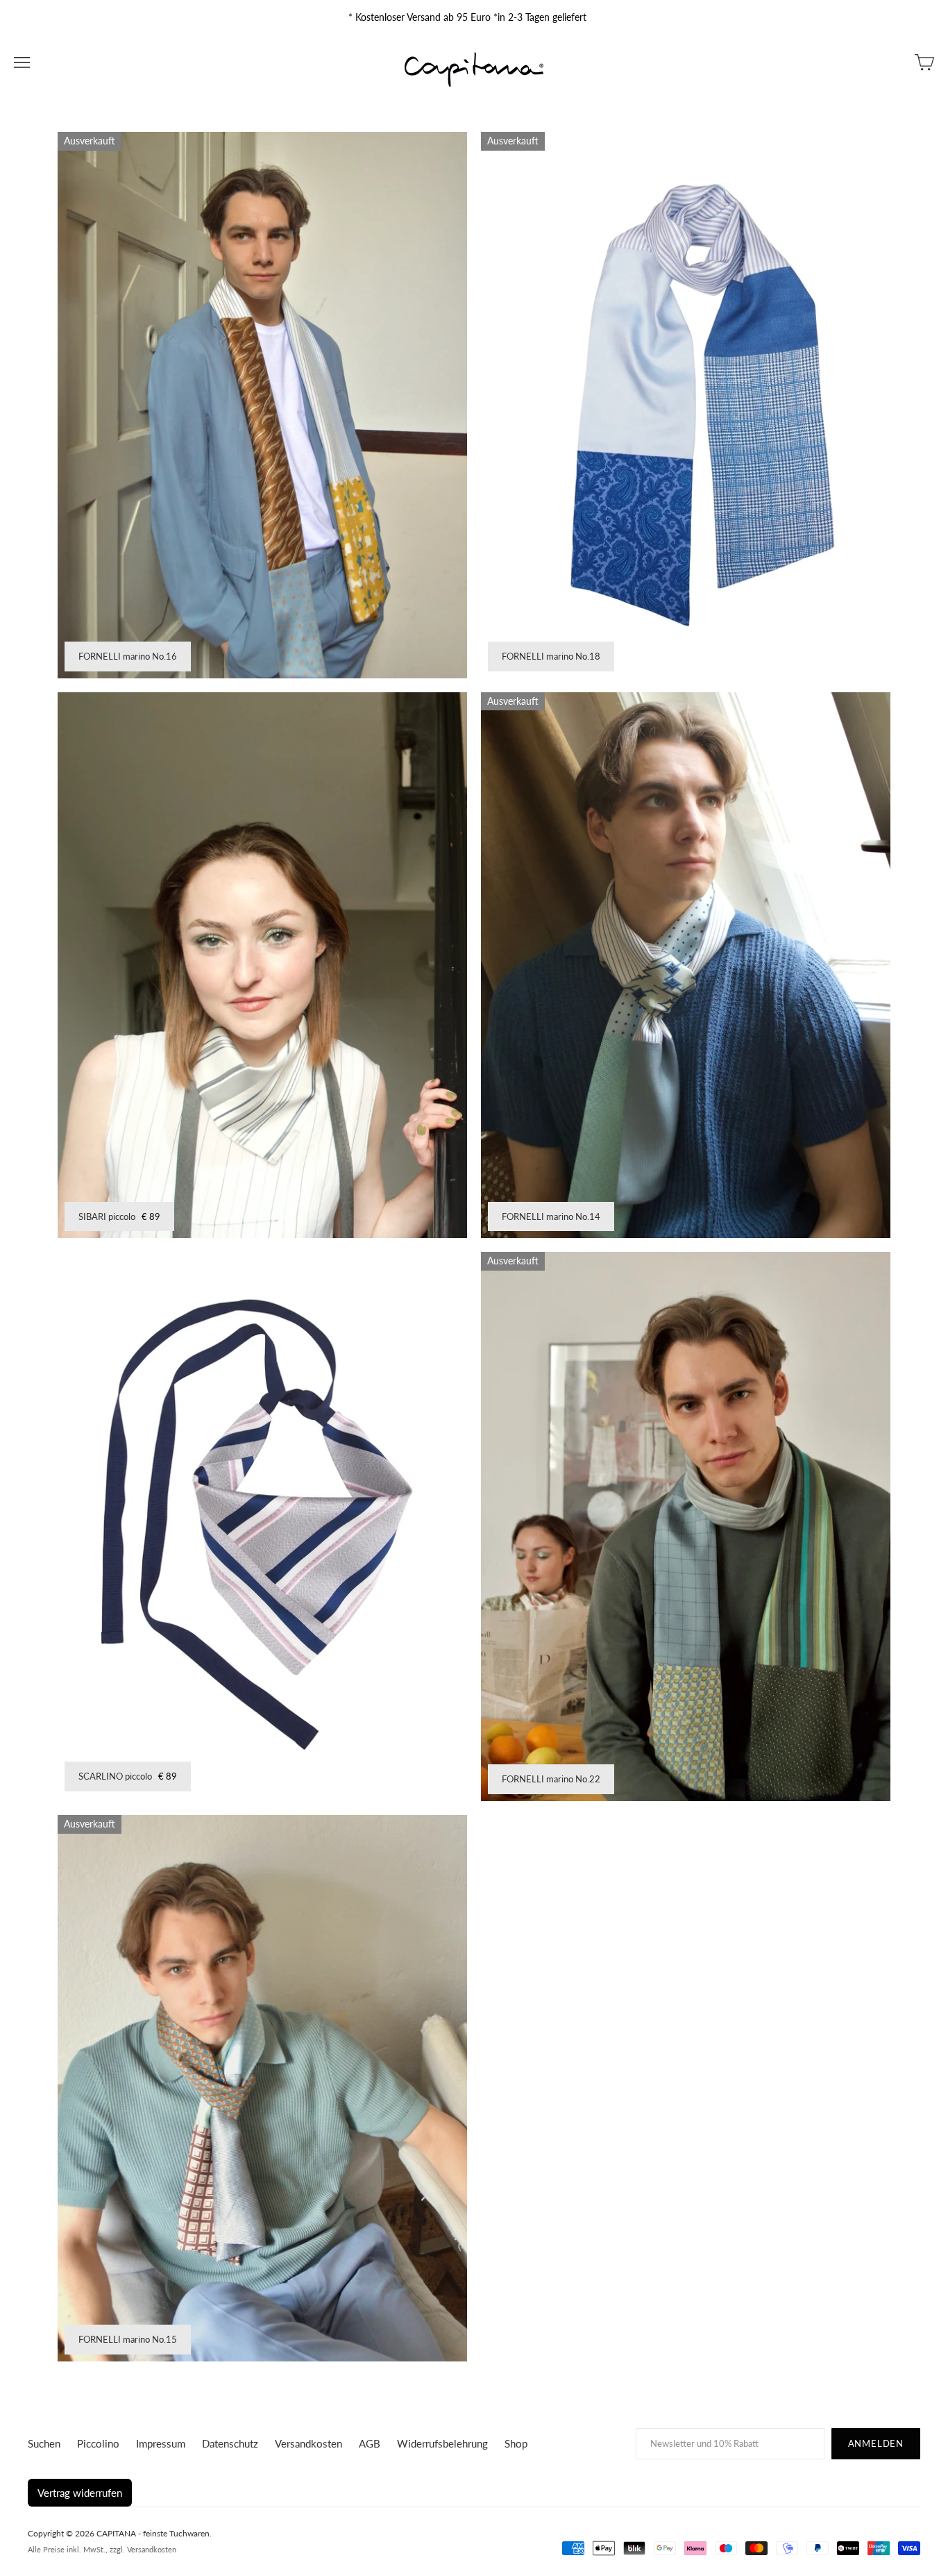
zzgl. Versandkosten (143, 2549)
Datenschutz (230, 2443)
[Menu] (22, 62)
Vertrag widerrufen (80, 2493)
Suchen (44, 2443)
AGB (370, 2443)
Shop (516, 2443)
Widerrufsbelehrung (442, 2443)
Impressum (161, 2443)
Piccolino (98, 2443)
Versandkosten (308, 2443)
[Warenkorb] (924, 62)
